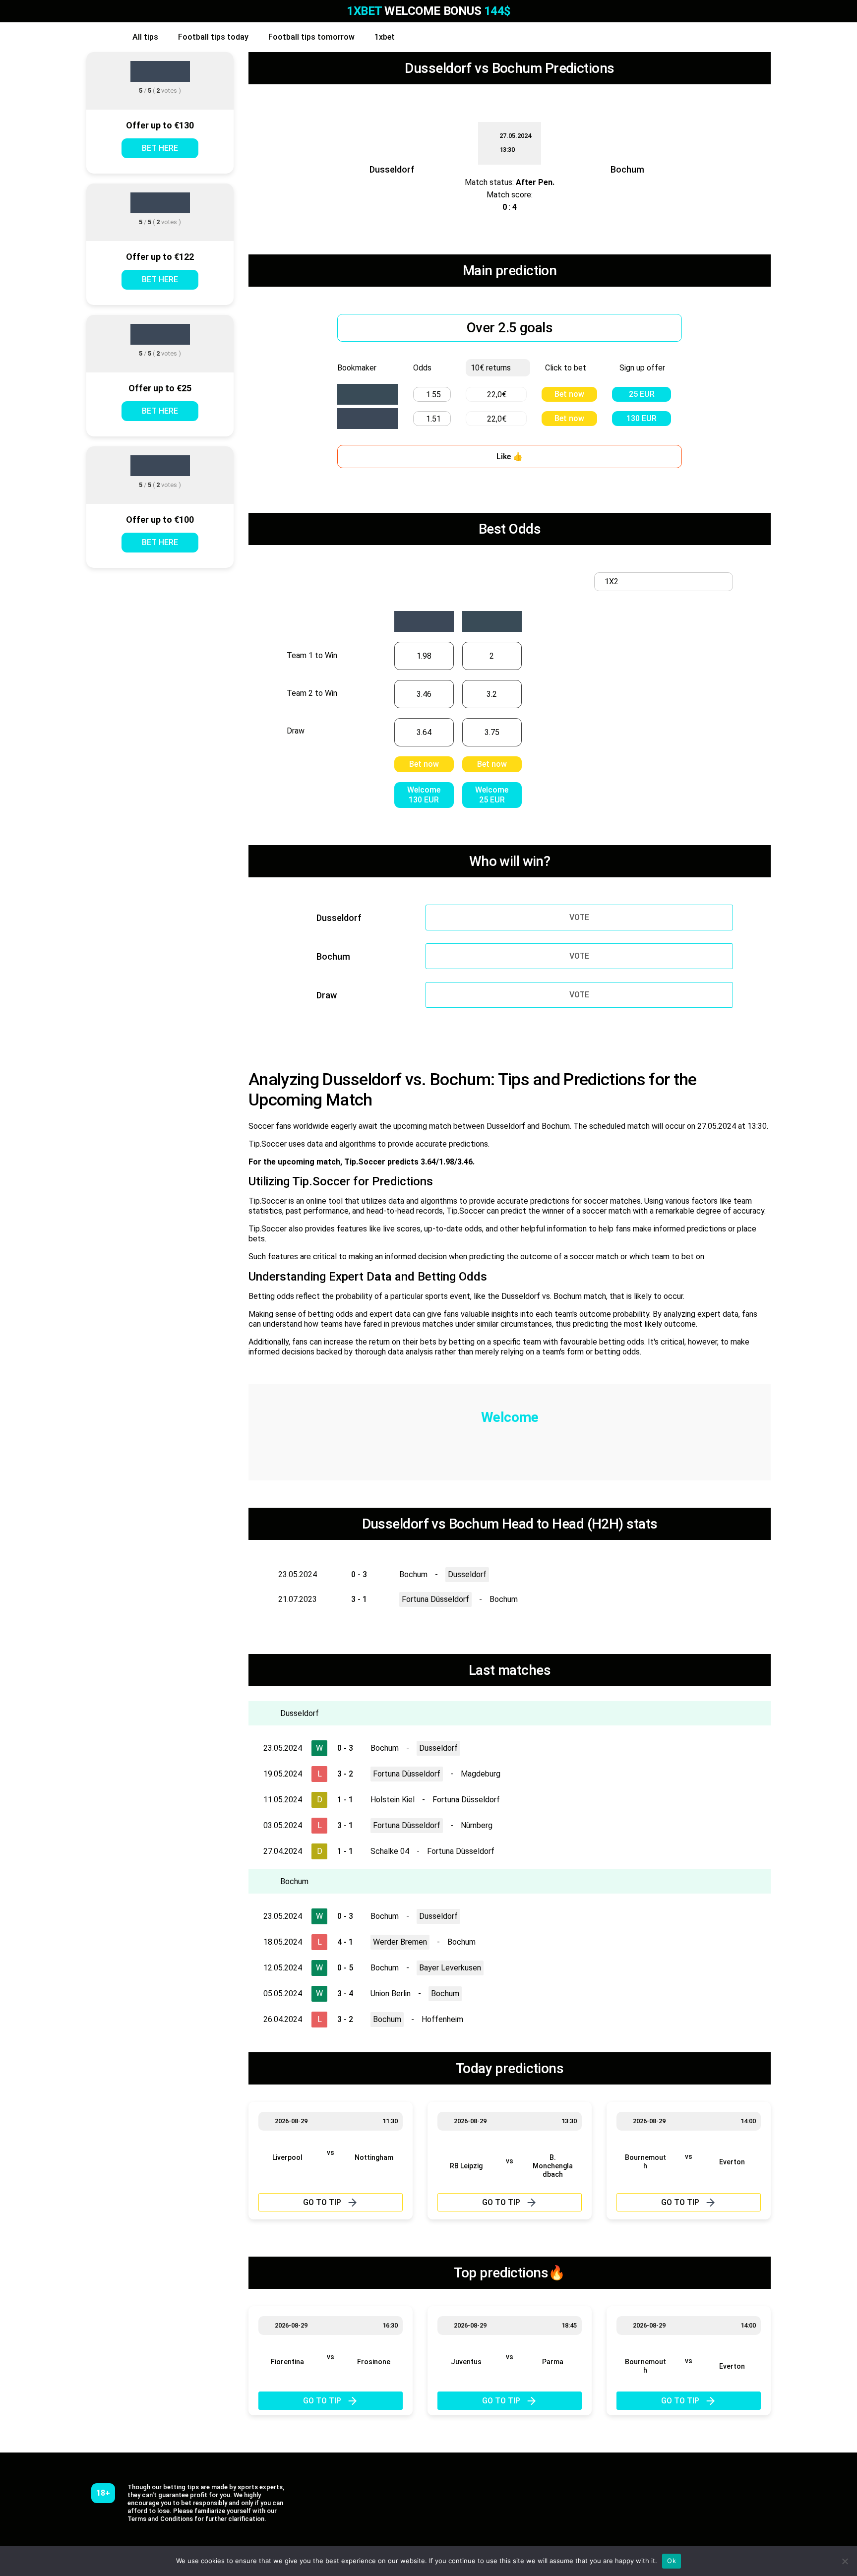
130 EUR (642, 418)
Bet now (569, 394)
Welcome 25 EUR (492, 795)
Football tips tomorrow (311, 37)
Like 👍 (510, 457)
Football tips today (213, 37)
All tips (145, 37)
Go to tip (322, 2202)
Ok (672, 2561)
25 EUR (642, 394)
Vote (579, 917)
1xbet (385, 37)
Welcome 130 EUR (424, 795)
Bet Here (160, 148)
